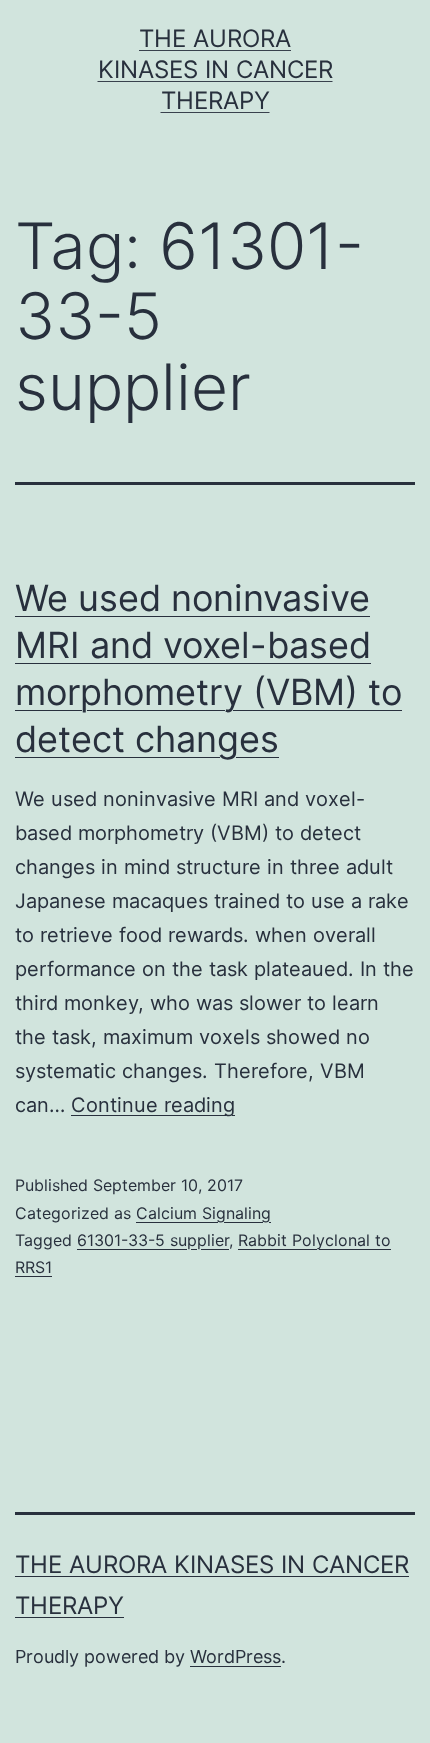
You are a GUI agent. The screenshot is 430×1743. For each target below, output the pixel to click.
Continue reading (153, 1105)
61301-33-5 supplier (153, 1240)
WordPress (235, 1656)
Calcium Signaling (203, 1213)
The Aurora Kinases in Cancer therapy (215, 69)
